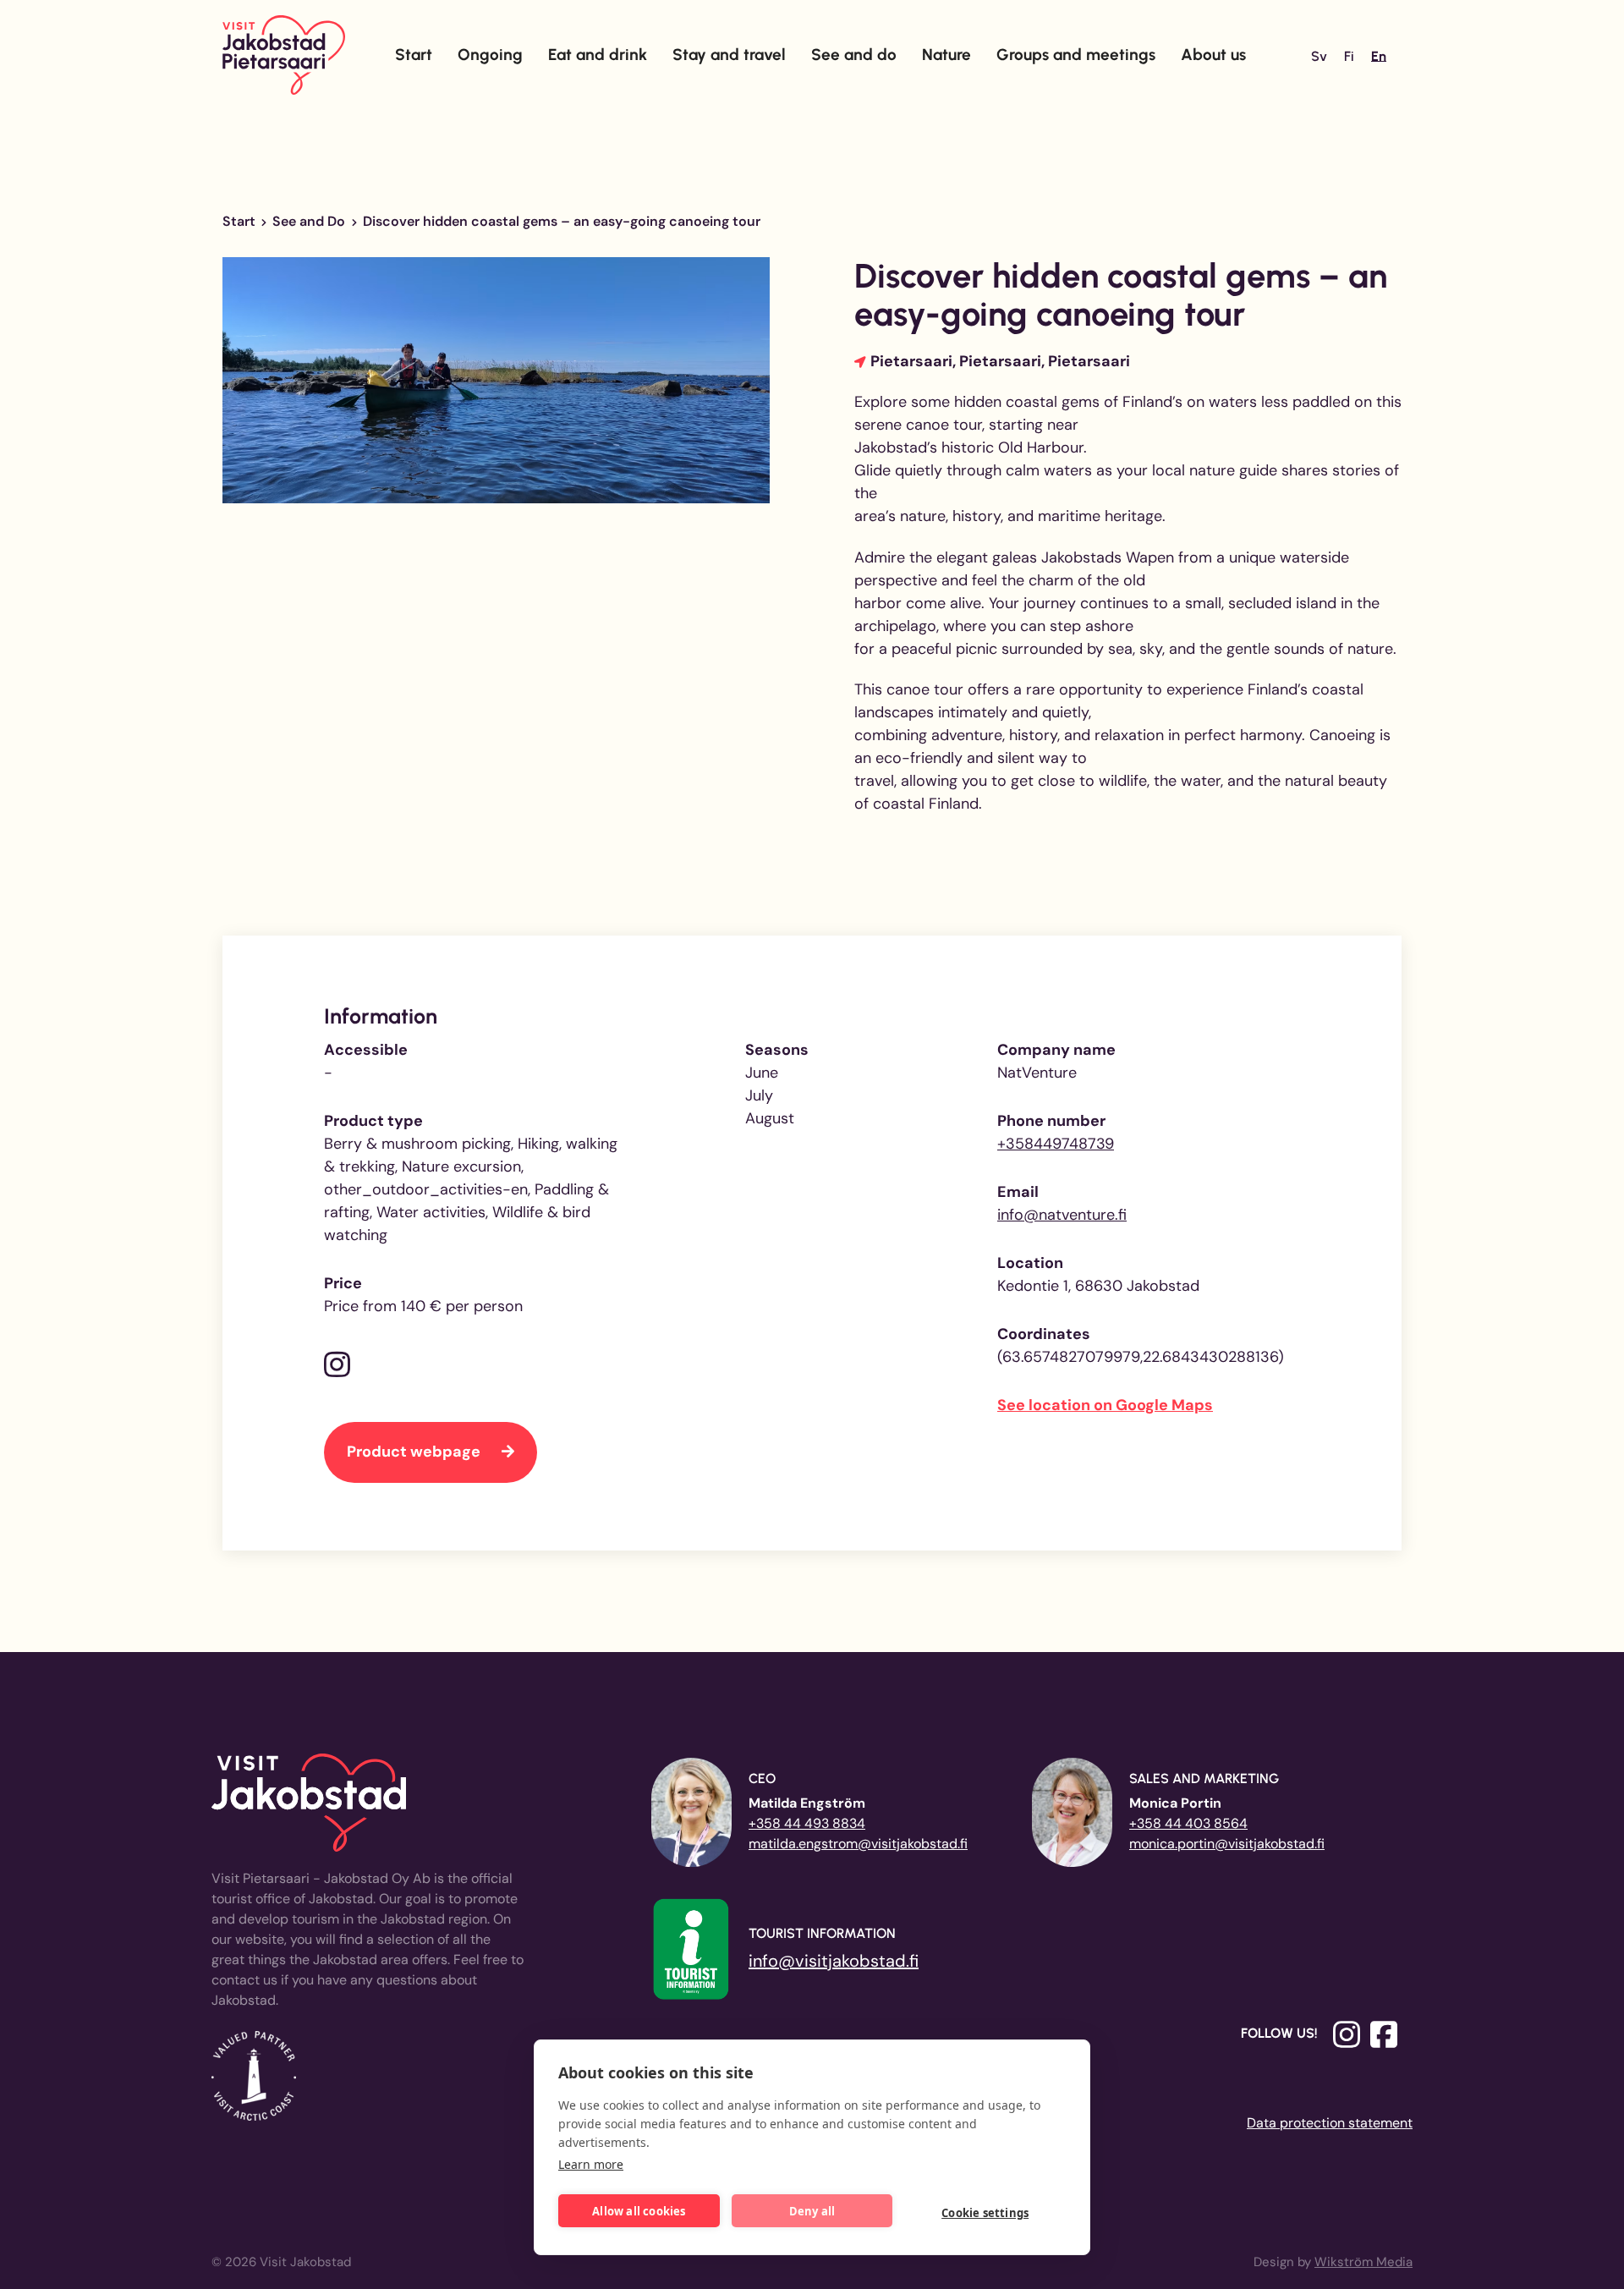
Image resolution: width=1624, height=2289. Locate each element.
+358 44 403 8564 (1188, 1823)
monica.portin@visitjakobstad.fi (1227, 1844)
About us (1213, 55)
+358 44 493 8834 (807, 1823)
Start (414, 55)
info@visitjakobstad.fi (834, 1961)
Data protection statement (1330, 2123)
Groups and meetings (1076, 55)
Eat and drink (598, 55)
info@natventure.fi (1062, 1215)
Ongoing (490, 55)
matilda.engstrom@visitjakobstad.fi (858, 1844)
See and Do (309, 221)
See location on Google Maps (1105, 1405)
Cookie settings (985, 2213)
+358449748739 (1056, 1144)
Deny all (812, 2211)
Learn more (591, 2164)
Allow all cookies (639, 2211)
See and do (854, 55)
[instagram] (337, 1366)
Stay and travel (729, 55)
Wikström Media (1363, 2262)
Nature (946, 55)
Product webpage (415, 1452)
